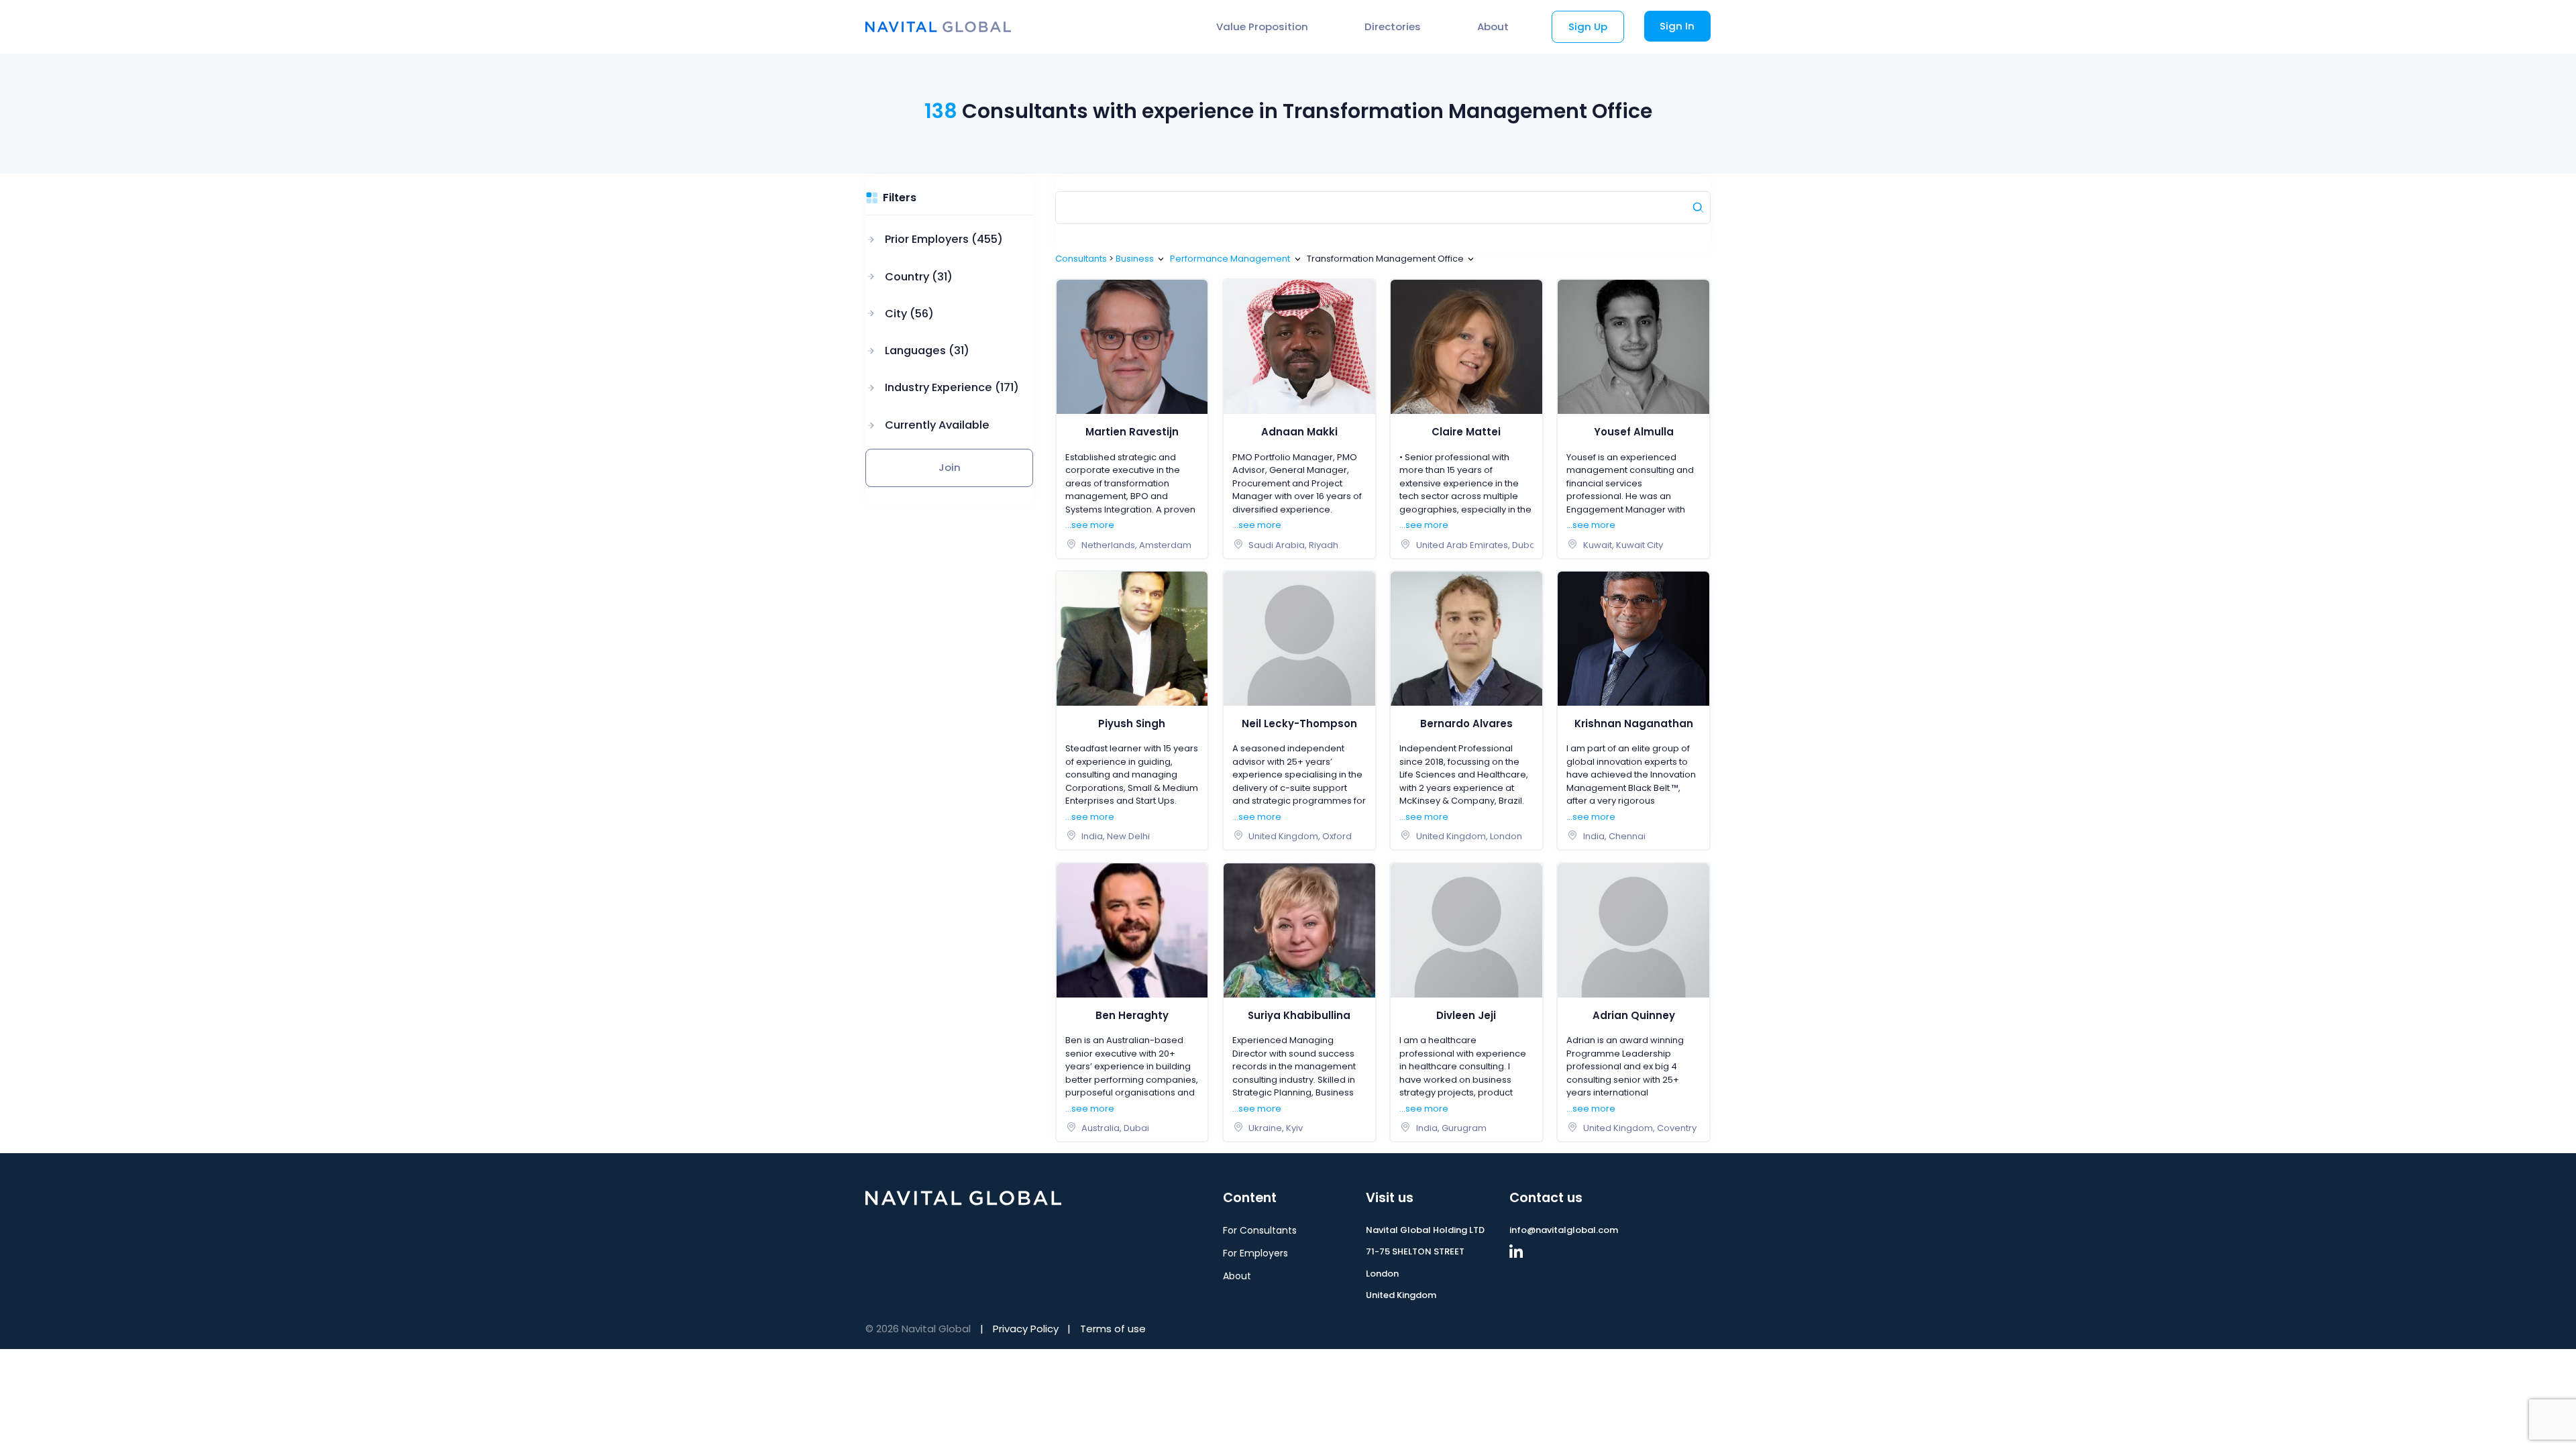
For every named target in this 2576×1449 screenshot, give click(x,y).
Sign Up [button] (1588, 26)
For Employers (1255, 1253)
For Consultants (1260, 1230)
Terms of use (1113, 1329)
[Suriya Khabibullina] (1299, 929)
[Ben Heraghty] (1132, 929)
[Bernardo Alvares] (1466, 638)
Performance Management (1230, 259)
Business (1135, 259)
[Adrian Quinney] (1633, 929)
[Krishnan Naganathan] (1633, 638)
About (1493, 26)
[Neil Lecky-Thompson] (1299, 638)
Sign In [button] (1677, 26)
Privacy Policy (1026, 1329)
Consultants (1081, 259)
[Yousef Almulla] (1633, 346)
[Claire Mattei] (1466, 346)
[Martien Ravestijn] (1132, 346)
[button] (942, 240)
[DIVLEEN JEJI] (1466, 929)
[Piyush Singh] (1132, 638)
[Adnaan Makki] (1299, 346)
